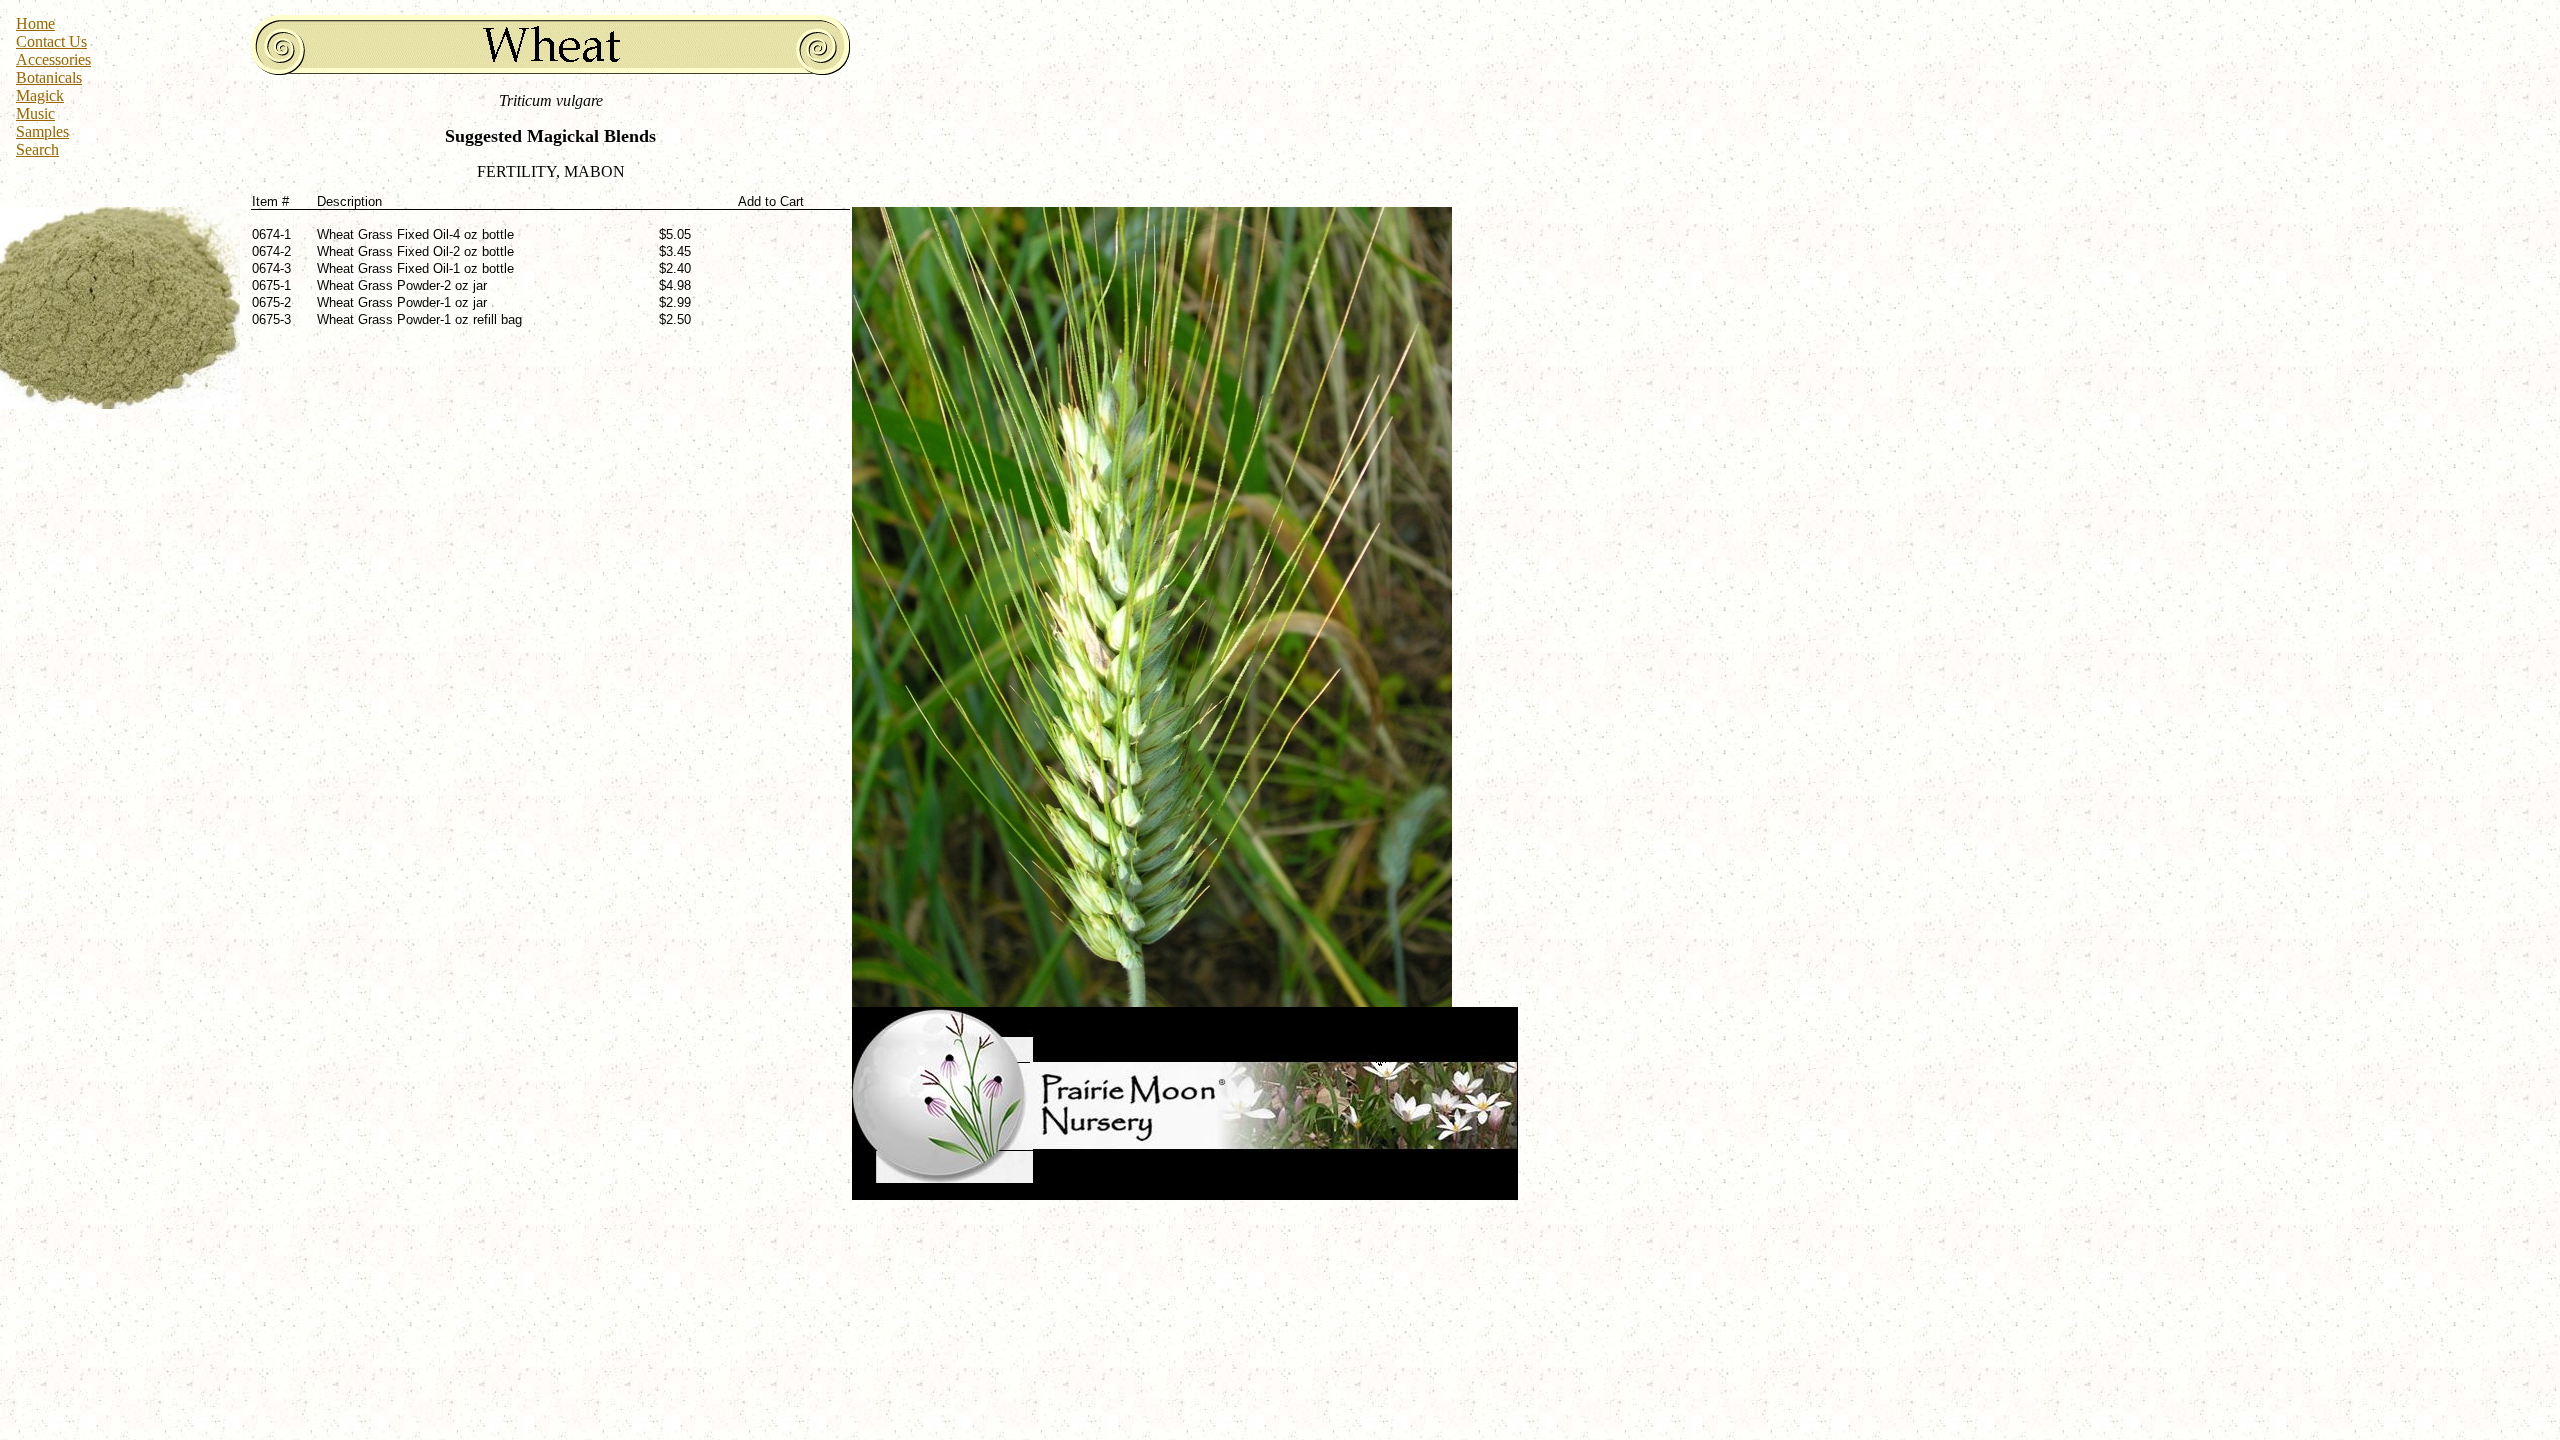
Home (35, 23)
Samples (42, 131)
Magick (40, 95)
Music (35, 113)
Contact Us (51, 41)
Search (37, 149)
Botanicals (49, 77)
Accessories (53, 59)
